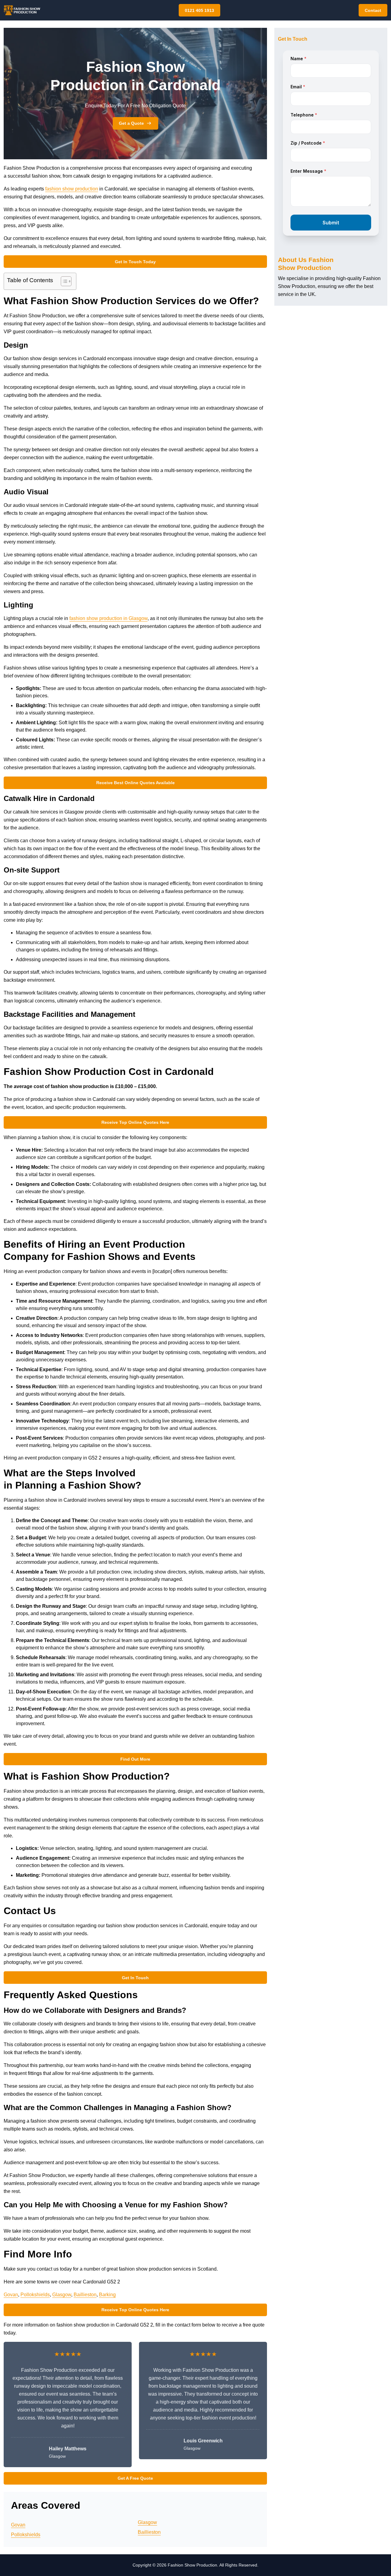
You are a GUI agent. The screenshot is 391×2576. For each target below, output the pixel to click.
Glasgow (62, 2295)
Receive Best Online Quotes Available (135, 783)
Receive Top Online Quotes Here (135, 1122)
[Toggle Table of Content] (63, 281)
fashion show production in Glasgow (108, 618)
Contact (373, 10)
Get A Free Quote (135, 2478)
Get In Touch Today (135, 262)
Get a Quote (131, 123)
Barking (107, 2295)
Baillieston (85, 2295)
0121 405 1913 (199, 10)
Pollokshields (35, 2295)
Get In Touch (135, 1978)
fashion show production (72, 189)
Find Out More (135, 1759)
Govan (11, 2295)
